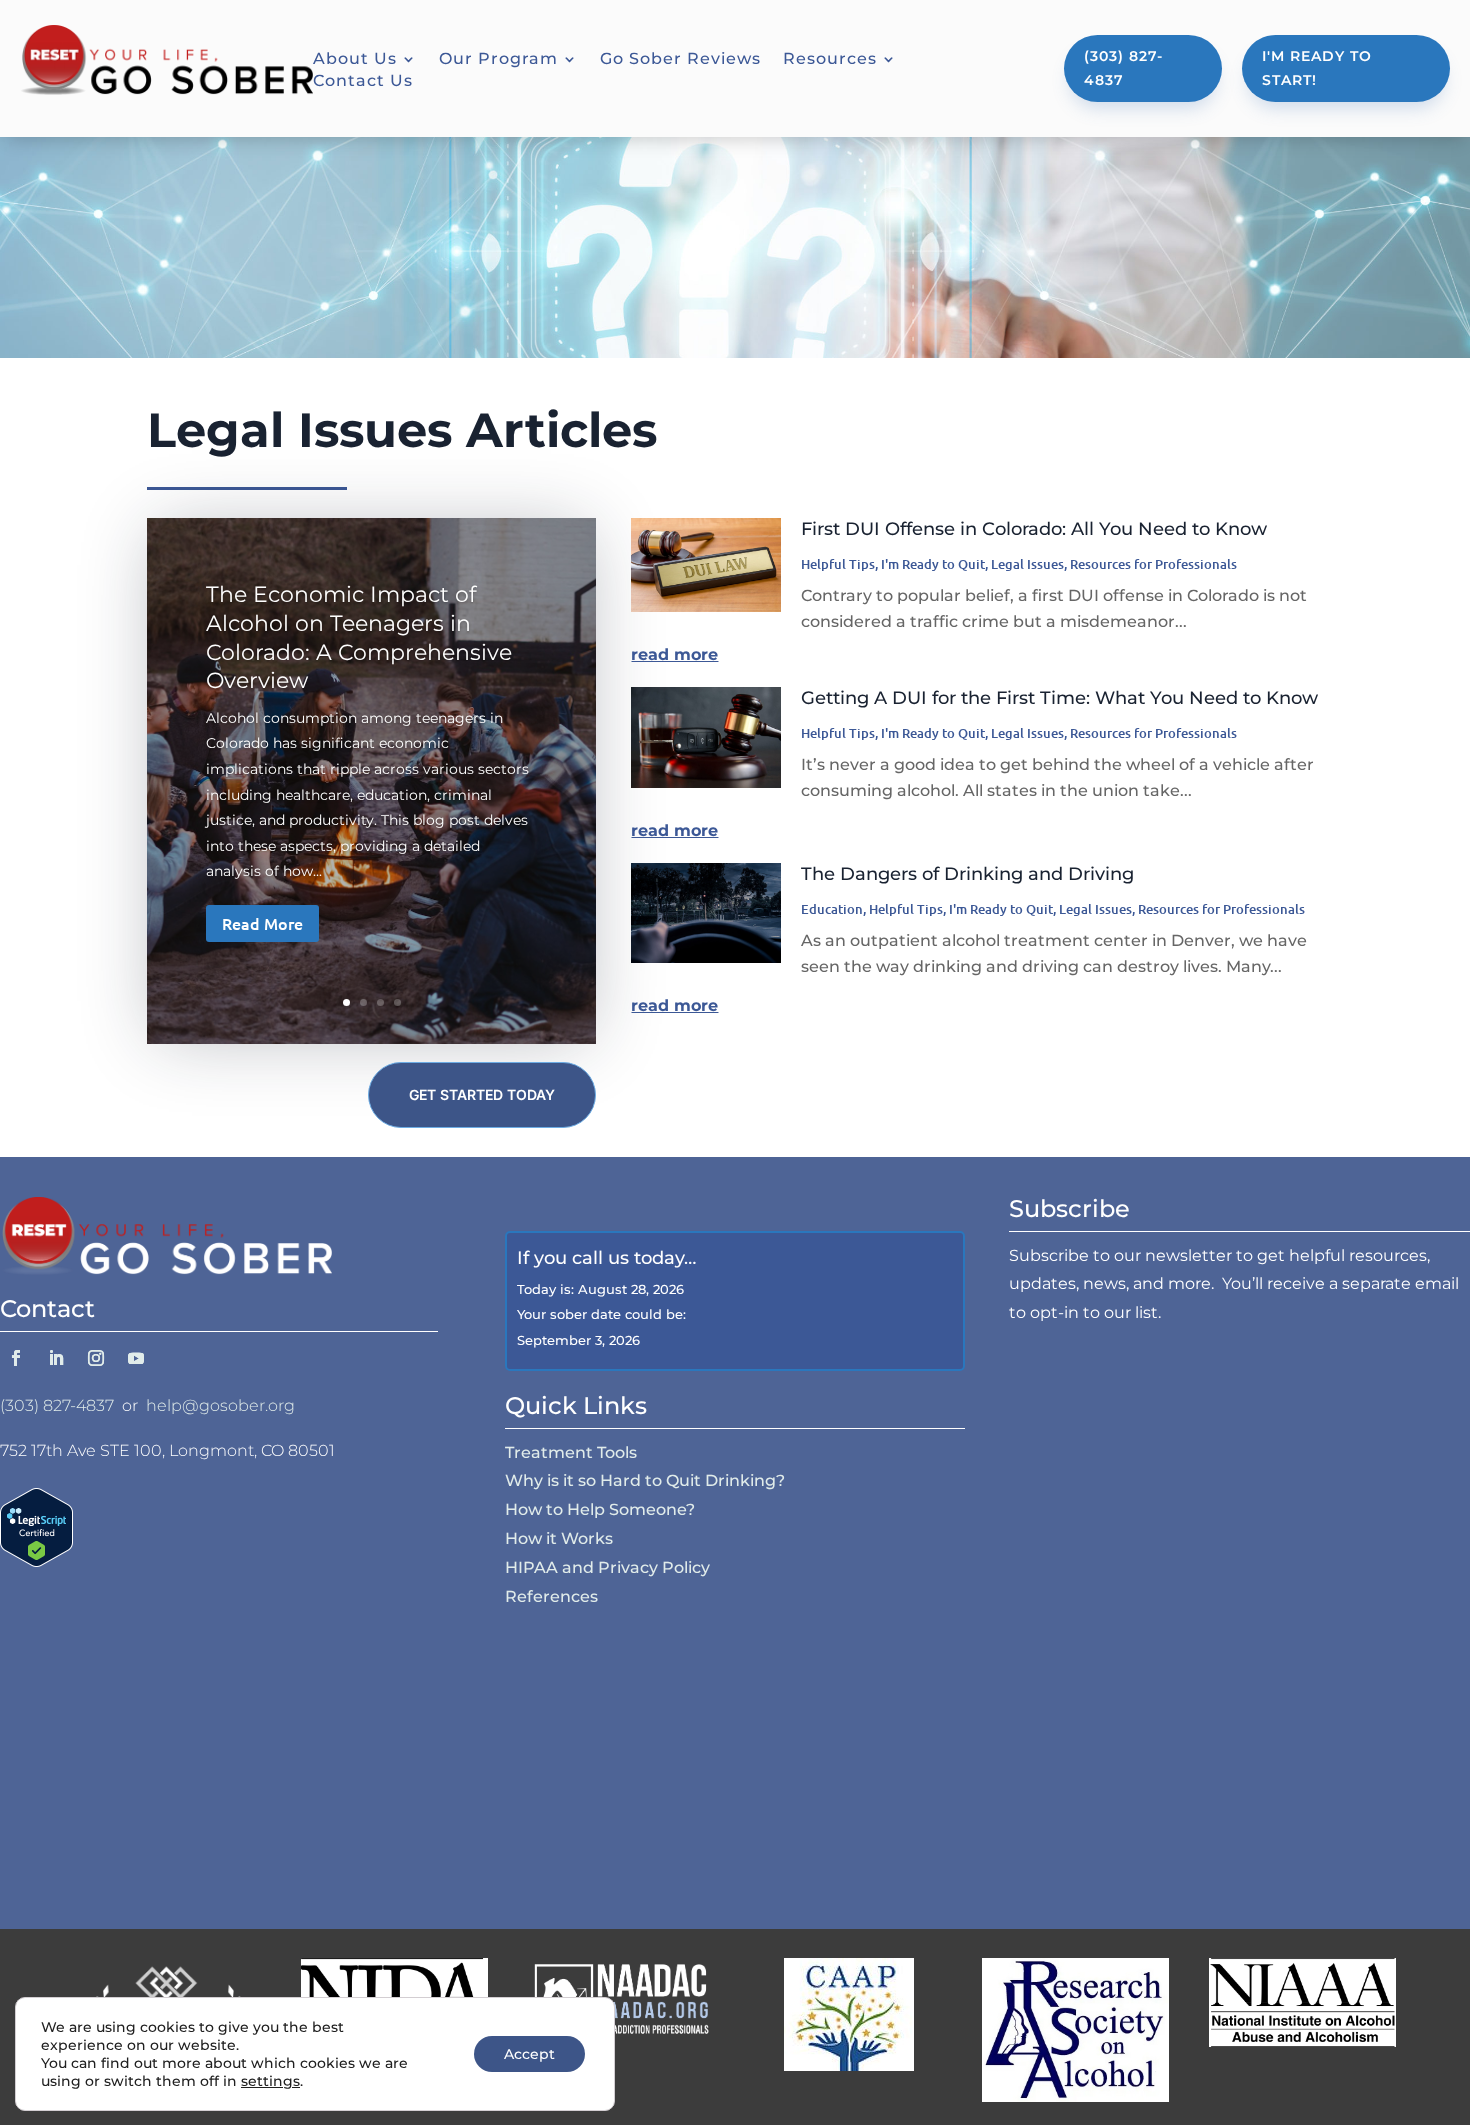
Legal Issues (1027, 564)
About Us (355, 60)
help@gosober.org (220, 1405)
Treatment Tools (571, 1452)
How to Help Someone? (600, 1509)
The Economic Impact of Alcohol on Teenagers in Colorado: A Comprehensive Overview (359, 637)
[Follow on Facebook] (16, 1358)
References (551, 1596)
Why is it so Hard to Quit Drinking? (645, 1480)
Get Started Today (482, 1094)
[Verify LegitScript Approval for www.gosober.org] (36, 1561)
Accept (529, 2054)
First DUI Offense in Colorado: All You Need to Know (1034, 529)
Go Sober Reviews (680, 60)
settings (270, 2081)
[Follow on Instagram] (96, 1358)
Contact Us (363, 82)
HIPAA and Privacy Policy (607, 1567)
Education (832, 909)
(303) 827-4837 (1123, 68)
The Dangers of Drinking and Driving (967, 874)
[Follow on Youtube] (136, 1358)
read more (674, 654)
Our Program (498, 60)
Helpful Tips (838, 564)
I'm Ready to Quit (933, 564)
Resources (830, 60)
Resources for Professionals (1153, 564)
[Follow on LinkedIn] (56, 1358)
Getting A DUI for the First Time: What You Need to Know (1059, 698)
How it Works (559, 1538)
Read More (262, 923)
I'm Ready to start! (1317, 68)
